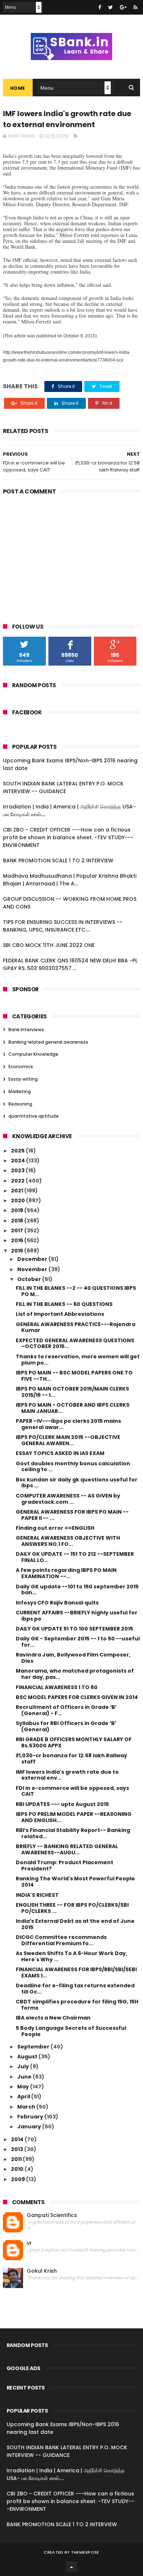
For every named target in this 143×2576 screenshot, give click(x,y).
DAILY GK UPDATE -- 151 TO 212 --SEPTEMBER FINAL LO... (75, 1557)
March (27, 2107)
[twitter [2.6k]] (111, 7)
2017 (18, 1230)
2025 (18, 1151)
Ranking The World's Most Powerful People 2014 (75, 1882)
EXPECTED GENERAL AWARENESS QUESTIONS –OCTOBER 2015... (75, 1343)
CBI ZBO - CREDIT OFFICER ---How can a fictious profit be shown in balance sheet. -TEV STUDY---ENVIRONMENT (68, 837)
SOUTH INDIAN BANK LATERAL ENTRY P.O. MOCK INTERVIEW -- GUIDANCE (63, 787)
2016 (18, 1240)
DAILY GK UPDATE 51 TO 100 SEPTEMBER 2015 (74, 1629)
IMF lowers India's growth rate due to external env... (67, 1775)
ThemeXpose (85, 2552)
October (30, 1279)
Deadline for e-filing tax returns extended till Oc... (75, 1989)
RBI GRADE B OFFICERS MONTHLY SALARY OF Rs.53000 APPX (74, 1742)
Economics (21, 1067)
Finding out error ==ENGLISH (55, 1528)
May (24, 2087)
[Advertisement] (71, 554)
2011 (17, 2159)
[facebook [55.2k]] (100, 7)
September (34, 2047)
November (33, 1269)
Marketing (20, 1091)
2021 (18, 1191)
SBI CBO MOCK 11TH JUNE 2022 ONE (49, 945)
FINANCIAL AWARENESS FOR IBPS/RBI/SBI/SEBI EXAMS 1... (76, 1972)
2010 (18, 2169)
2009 (19, 2179)
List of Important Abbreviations (60, 1314)
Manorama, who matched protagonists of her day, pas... (75, 1674)
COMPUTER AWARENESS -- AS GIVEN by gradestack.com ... (68, 1499)
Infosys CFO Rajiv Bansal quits (57, 1603)
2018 (18, 1221)
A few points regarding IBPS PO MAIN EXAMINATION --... (66, 1573)
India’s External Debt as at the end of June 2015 (75, 1924)
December (33, 1259)
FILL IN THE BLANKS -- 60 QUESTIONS (64, 1304)
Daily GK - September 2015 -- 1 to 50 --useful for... (78, 1642)
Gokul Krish (42, 2271)
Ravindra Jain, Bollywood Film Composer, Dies (73, 1658)
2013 (18, 2149)
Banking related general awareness (48, 1042)
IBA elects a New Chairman (53, 2018)
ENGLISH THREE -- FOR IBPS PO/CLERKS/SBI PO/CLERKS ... (72, 1908)
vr (29, 2243)
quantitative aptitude (34, 1116)
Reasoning (20, 1104)
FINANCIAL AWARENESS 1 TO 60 (57, 1687)
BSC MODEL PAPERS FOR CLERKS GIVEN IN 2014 (77, 1697)
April (24, 2096)
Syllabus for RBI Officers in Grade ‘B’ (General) (66, 1726)
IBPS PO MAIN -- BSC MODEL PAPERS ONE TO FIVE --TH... (74, 1376)
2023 (18, 1170)
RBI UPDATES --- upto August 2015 (62, 1804)
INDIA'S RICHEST (37, 1895)
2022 (18, 1181)
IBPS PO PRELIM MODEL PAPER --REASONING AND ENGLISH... (74, 1817)
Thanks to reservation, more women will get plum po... (78, 1360)
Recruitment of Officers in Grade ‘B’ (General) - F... (66, 1710)
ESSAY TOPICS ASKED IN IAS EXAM (60, 1453)
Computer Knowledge (33, 1054)
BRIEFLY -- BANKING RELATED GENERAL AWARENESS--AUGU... (67, 1849)
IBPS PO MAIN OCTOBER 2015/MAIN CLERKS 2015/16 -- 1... (72, 1392)
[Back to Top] (71, 2567)
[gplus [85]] (123, 7)
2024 (19, 1161)
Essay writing (23, 1079)
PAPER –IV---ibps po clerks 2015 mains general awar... (68, 1424)
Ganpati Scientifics (52, 2215)
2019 (18, 1210)
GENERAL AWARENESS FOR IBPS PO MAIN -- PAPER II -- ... (72, 1515)
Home (18, 88)
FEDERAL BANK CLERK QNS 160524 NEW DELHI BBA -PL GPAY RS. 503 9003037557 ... (70, 964)
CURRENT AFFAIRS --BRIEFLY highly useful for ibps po (77, 1616)
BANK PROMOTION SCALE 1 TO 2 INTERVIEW (58, 860)
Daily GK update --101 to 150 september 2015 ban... (77, 1590)
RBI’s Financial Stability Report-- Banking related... (73, 1833)
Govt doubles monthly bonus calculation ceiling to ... (73, 1467)
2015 (18, 1251)
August (28, 2057)
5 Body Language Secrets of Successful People (71, 2031)
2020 (19, 1200)
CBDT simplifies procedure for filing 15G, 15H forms (77, 2005)
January (30, 2127)
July (24, 2066)
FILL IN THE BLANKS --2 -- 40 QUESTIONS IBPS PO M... (76, 1291)
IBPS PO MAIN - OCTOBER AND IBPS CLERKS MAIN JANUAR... (73, 1408)
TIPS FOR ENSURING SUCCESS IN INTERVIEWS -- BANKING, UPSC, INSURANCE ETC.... (63, 926)
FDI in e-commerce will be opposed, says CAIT (72, 1791)
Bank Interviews (26, 1030)
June (25, 2077)
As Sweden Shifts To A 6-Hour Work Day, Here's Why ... (71, 1956)
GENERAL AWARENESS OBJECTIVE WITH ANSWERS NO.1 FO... (68, 1541)
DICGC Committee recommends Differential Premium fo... (61, 1940)
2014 (18, 2139)
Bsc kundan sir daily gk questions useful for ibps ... (77, 1483)
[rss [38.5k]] (135, 7)
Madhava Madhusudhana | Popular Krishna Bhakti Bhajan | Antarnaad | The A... (70, 880)
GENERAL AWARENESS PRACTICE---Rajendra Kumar (76, 1327)
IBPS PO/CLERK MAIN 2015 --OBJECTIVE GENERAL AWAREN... (68, 1440)
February (31, 2117)
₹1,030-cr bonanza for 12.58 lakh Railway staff (71, 1759)
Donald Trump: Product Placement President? (65, 1866)
